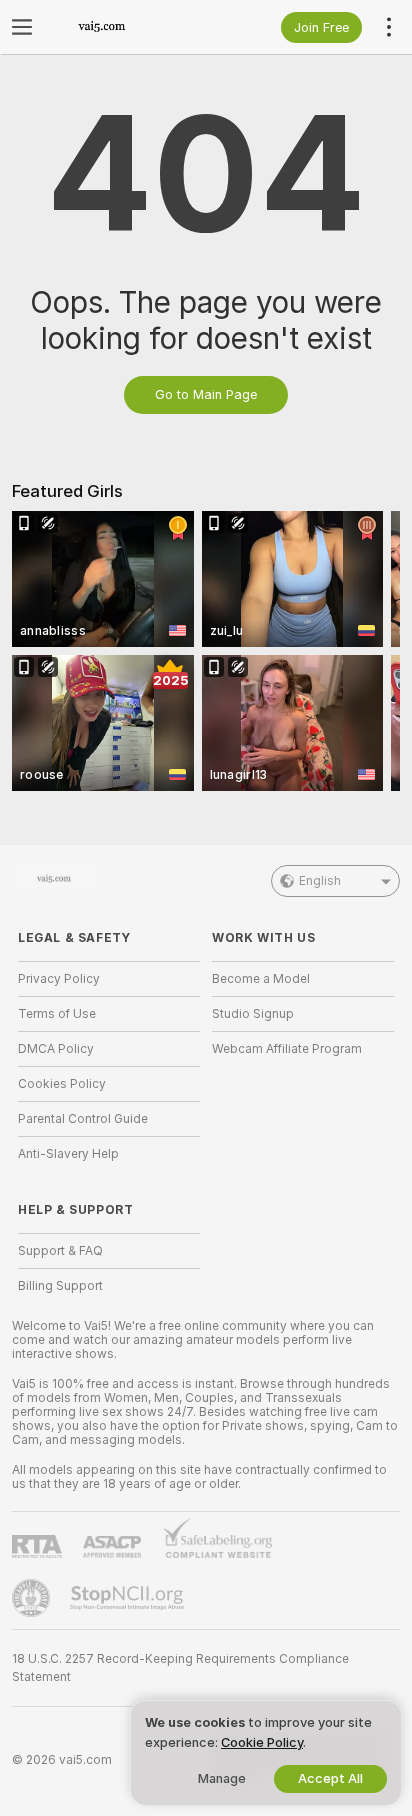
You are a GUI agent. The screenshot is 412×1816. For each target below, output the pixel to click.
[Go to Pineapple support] (33, 1598)
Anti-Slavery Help (68, 1154)
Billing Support (60, 1286)
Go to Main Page (206, 394)
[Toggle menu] (22, 27)
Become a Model (261, 979)
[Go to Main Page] (125, 27)
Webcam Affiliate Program (287, 1049)
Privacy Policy (59, 979)
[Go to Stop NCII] (129, 1598)
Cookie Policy (262, 1742)
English (320, 881)
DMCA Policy (56, 1049)
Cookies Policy (62, 1084)
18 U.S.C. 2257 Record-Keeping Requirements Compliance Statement (180, 1668)
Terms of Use (57, 1014)
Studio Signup (253, 1014)
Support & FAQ (60, 1251)
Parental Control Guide (83, 1119)
